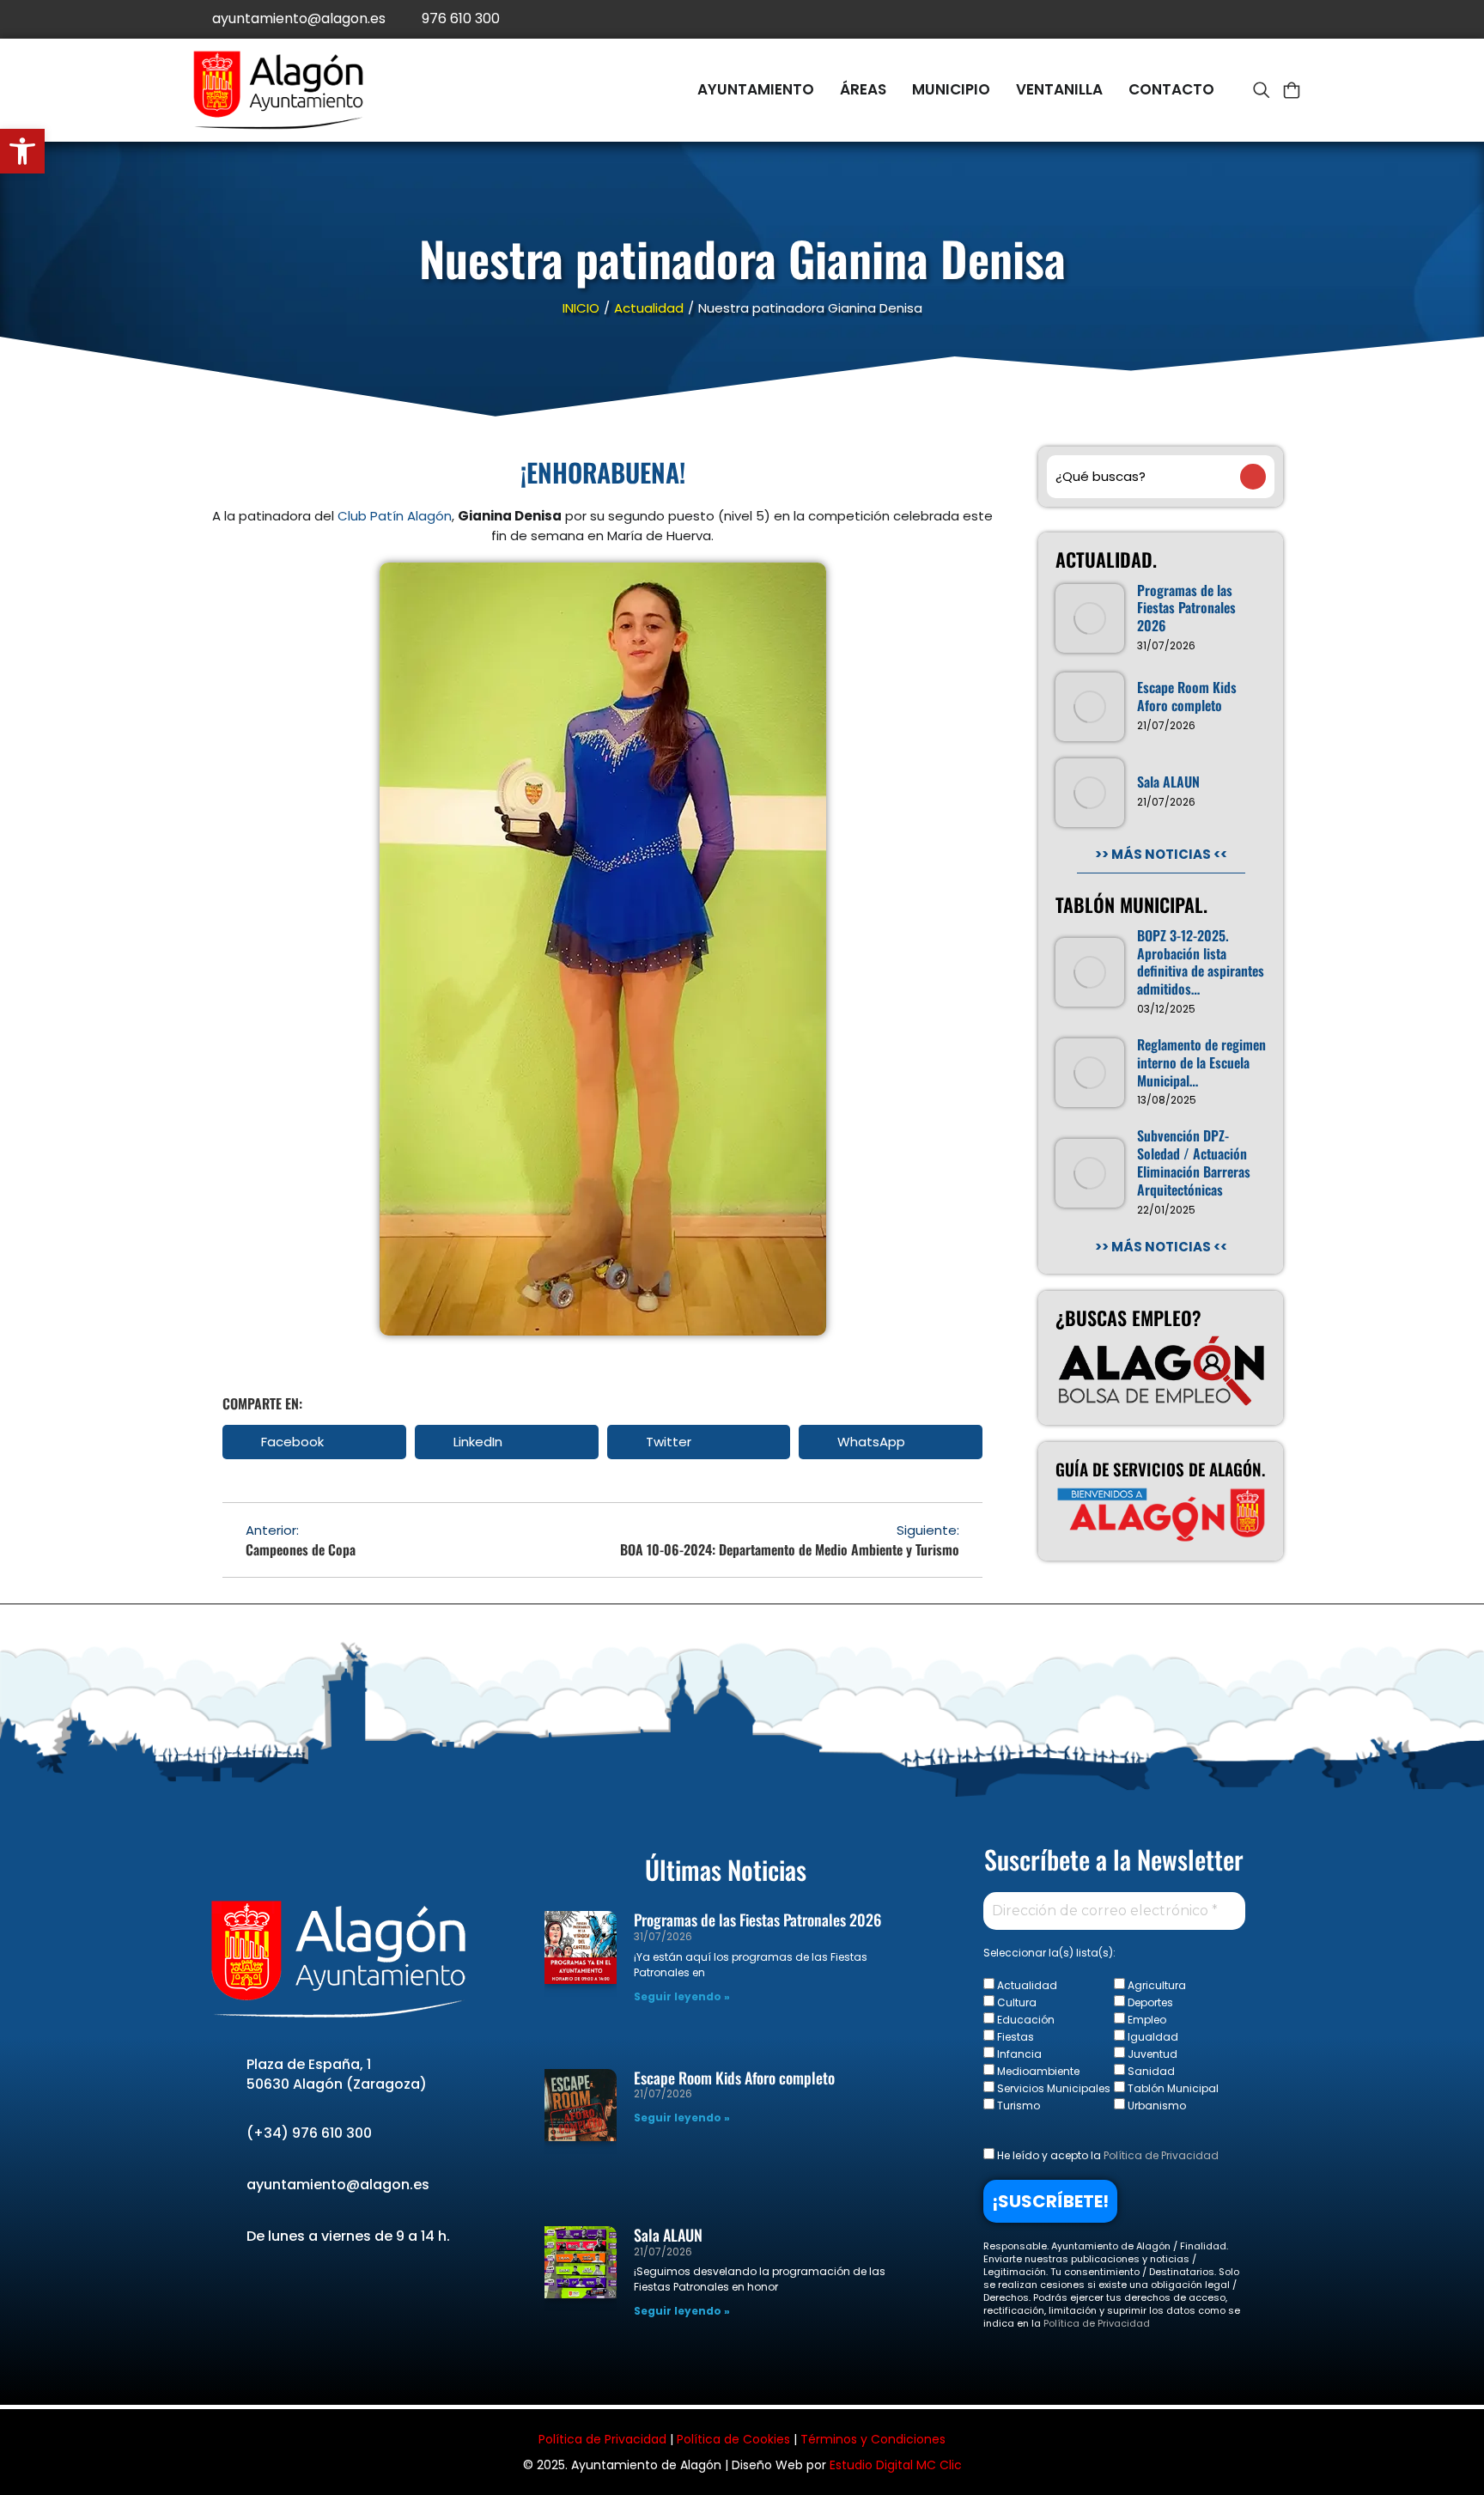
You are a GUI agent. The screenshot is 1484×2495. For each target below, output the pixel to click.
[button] (314, 1442)
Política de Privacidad (1161, 2155)
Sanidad (1150, 2071)
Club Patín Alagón (395, 516)
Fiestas (1014, 2036)
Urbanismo (1156, 2105)
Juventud (1151, 2054)
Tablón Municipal (1172, 2088)
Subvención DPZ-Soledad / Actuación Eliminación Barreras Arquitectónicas (1194, 1162)
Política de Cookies (733, 2439)
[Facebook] (1204, 19)
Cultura (1016, 2002)
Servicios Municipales (1052, 2088)
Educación (1025, 2019)
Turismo (1017, 2105)
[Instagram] (1281, 19)
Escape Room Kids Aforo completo (1187, 697)
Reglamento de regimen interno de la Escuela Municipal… (1201, 1062)
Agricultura (1156, 1985)
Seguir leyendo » (682, 1996)
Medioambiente (1037, 2071)
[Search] (1253, 477)
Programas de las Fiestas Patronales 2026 (1186, 608)
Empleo (1146, 2019)
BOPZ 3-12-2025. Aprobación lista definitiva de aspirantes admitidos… (1201, 962)
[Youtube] (1242, 19)
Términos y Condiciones (873, 2439)
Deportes (1149, 2002)
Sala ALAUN (1168, 782)
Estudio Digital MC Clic (896, 2465)
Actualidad (1026, 1985)
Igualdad (1152, 2036)
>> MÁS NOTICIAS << (1161, 854)
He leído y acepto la (1107, 2155)
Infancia (1018, 2054)
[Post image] (1090, 618)
